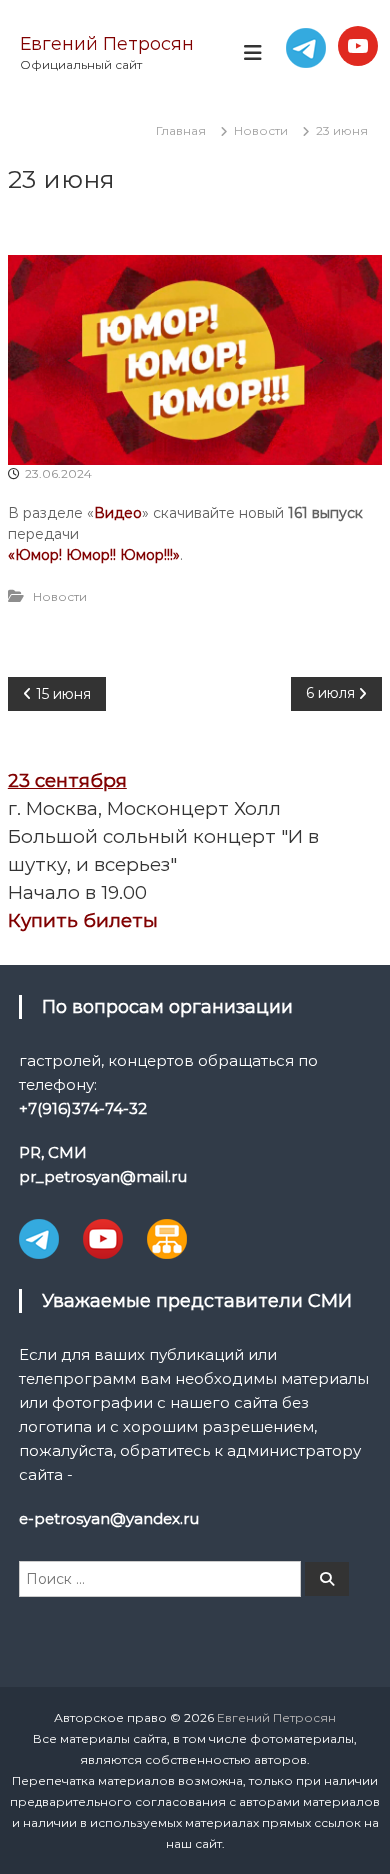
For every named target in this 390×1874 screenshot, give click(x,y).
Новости (261, 130)
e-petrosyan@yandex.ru (109, 1518)
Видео (118, 513)
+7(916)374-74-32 (83, 1108)
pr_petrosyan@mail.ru (103, 1176)
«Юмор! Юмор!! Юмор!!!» (94, 555)
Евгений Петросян (107, 44)
